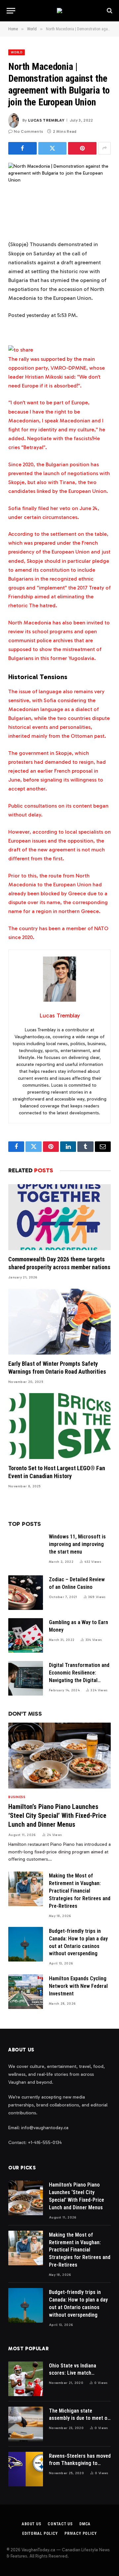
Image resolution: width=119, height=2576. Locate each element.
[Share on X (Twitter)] (53, 148)
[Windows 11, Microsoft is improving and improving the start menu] (26, 1550)
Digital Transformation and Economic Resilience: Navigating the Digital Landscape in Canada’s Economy (79, 1680)
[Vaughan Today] (59, 11)
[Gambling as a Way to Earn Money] (26, 1635)
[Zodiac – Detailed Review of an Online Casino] (26, 1593)
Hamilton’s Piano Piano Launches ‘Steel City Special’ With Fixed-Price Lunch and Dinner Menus (57, 1816)
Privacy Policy (81, 2533)
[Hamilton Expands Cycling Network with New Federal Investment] (26, 1992)
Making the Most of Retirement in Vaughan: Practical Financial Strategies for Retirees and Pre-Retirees (80, 1891)
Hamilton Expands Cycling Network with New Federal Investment (78, 1986)
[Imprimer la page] (21, 350)
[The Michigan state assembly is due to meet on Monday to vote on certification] (26, 2424)
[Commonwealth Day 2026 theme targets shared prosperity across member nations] (59, 1217)
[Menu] (11, 11)
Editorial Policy (40, 2533)
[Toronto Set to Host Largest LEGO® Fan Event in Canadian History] (59, 1426)
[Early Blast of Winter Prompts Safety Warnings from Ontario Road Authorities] (59, 1322)
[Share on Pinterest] (82, 148)
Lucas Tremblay (46, 120)
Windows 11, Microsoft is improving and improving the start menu (77, 1544)
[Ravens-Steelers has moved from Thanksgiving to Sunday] (26, 2469)
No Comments (28, 131)
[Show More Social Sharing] (104, 148)
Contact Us (60, 2524)
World (17, 52)
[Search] (109, 11)
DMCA (85, 2524)
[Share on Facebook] (22, 148)
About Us (32, 2524)
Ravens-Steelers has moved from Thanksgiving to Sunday (80, 2463)
